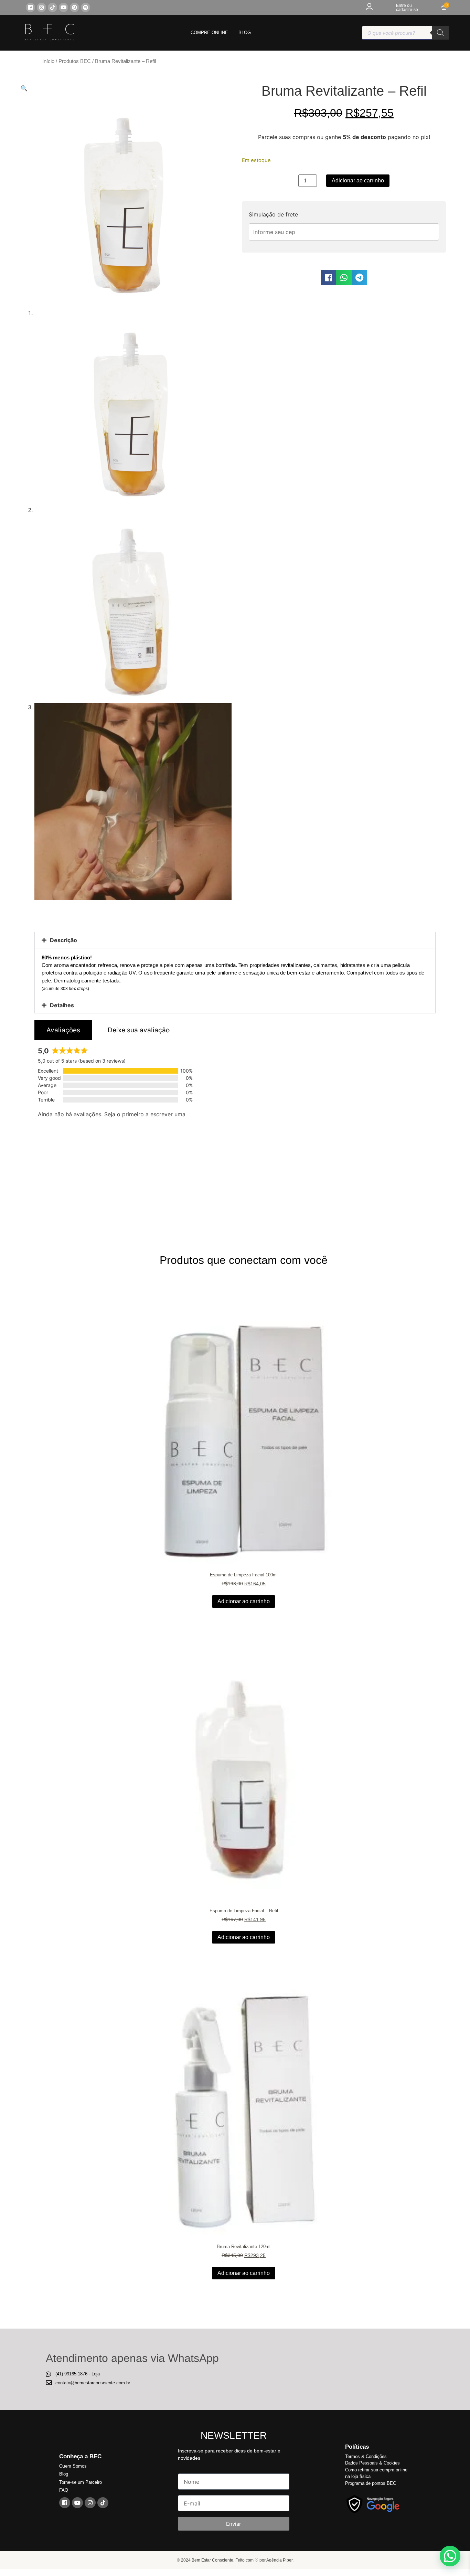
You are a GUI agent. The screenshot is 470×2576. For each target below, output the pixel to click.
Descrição (63, 940)
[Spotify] (86, 7)
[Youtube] (63, 7)
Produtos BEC (75, 61)
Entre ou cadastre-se (407, 8)
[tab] (63, 1030)
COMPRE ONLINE (209, 33)
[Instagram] (41, 7)
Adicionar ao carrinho (358, 180)
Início (48, 61)
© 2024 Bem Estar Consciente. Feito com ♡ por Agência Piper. (235, 2560)
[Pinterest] (74, 7)
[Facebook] (30, 7)
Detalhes (62, 1005)
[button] (24, 88)
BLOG (245, 33)
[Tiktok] (52, 7)
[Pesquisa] (440, 33)
